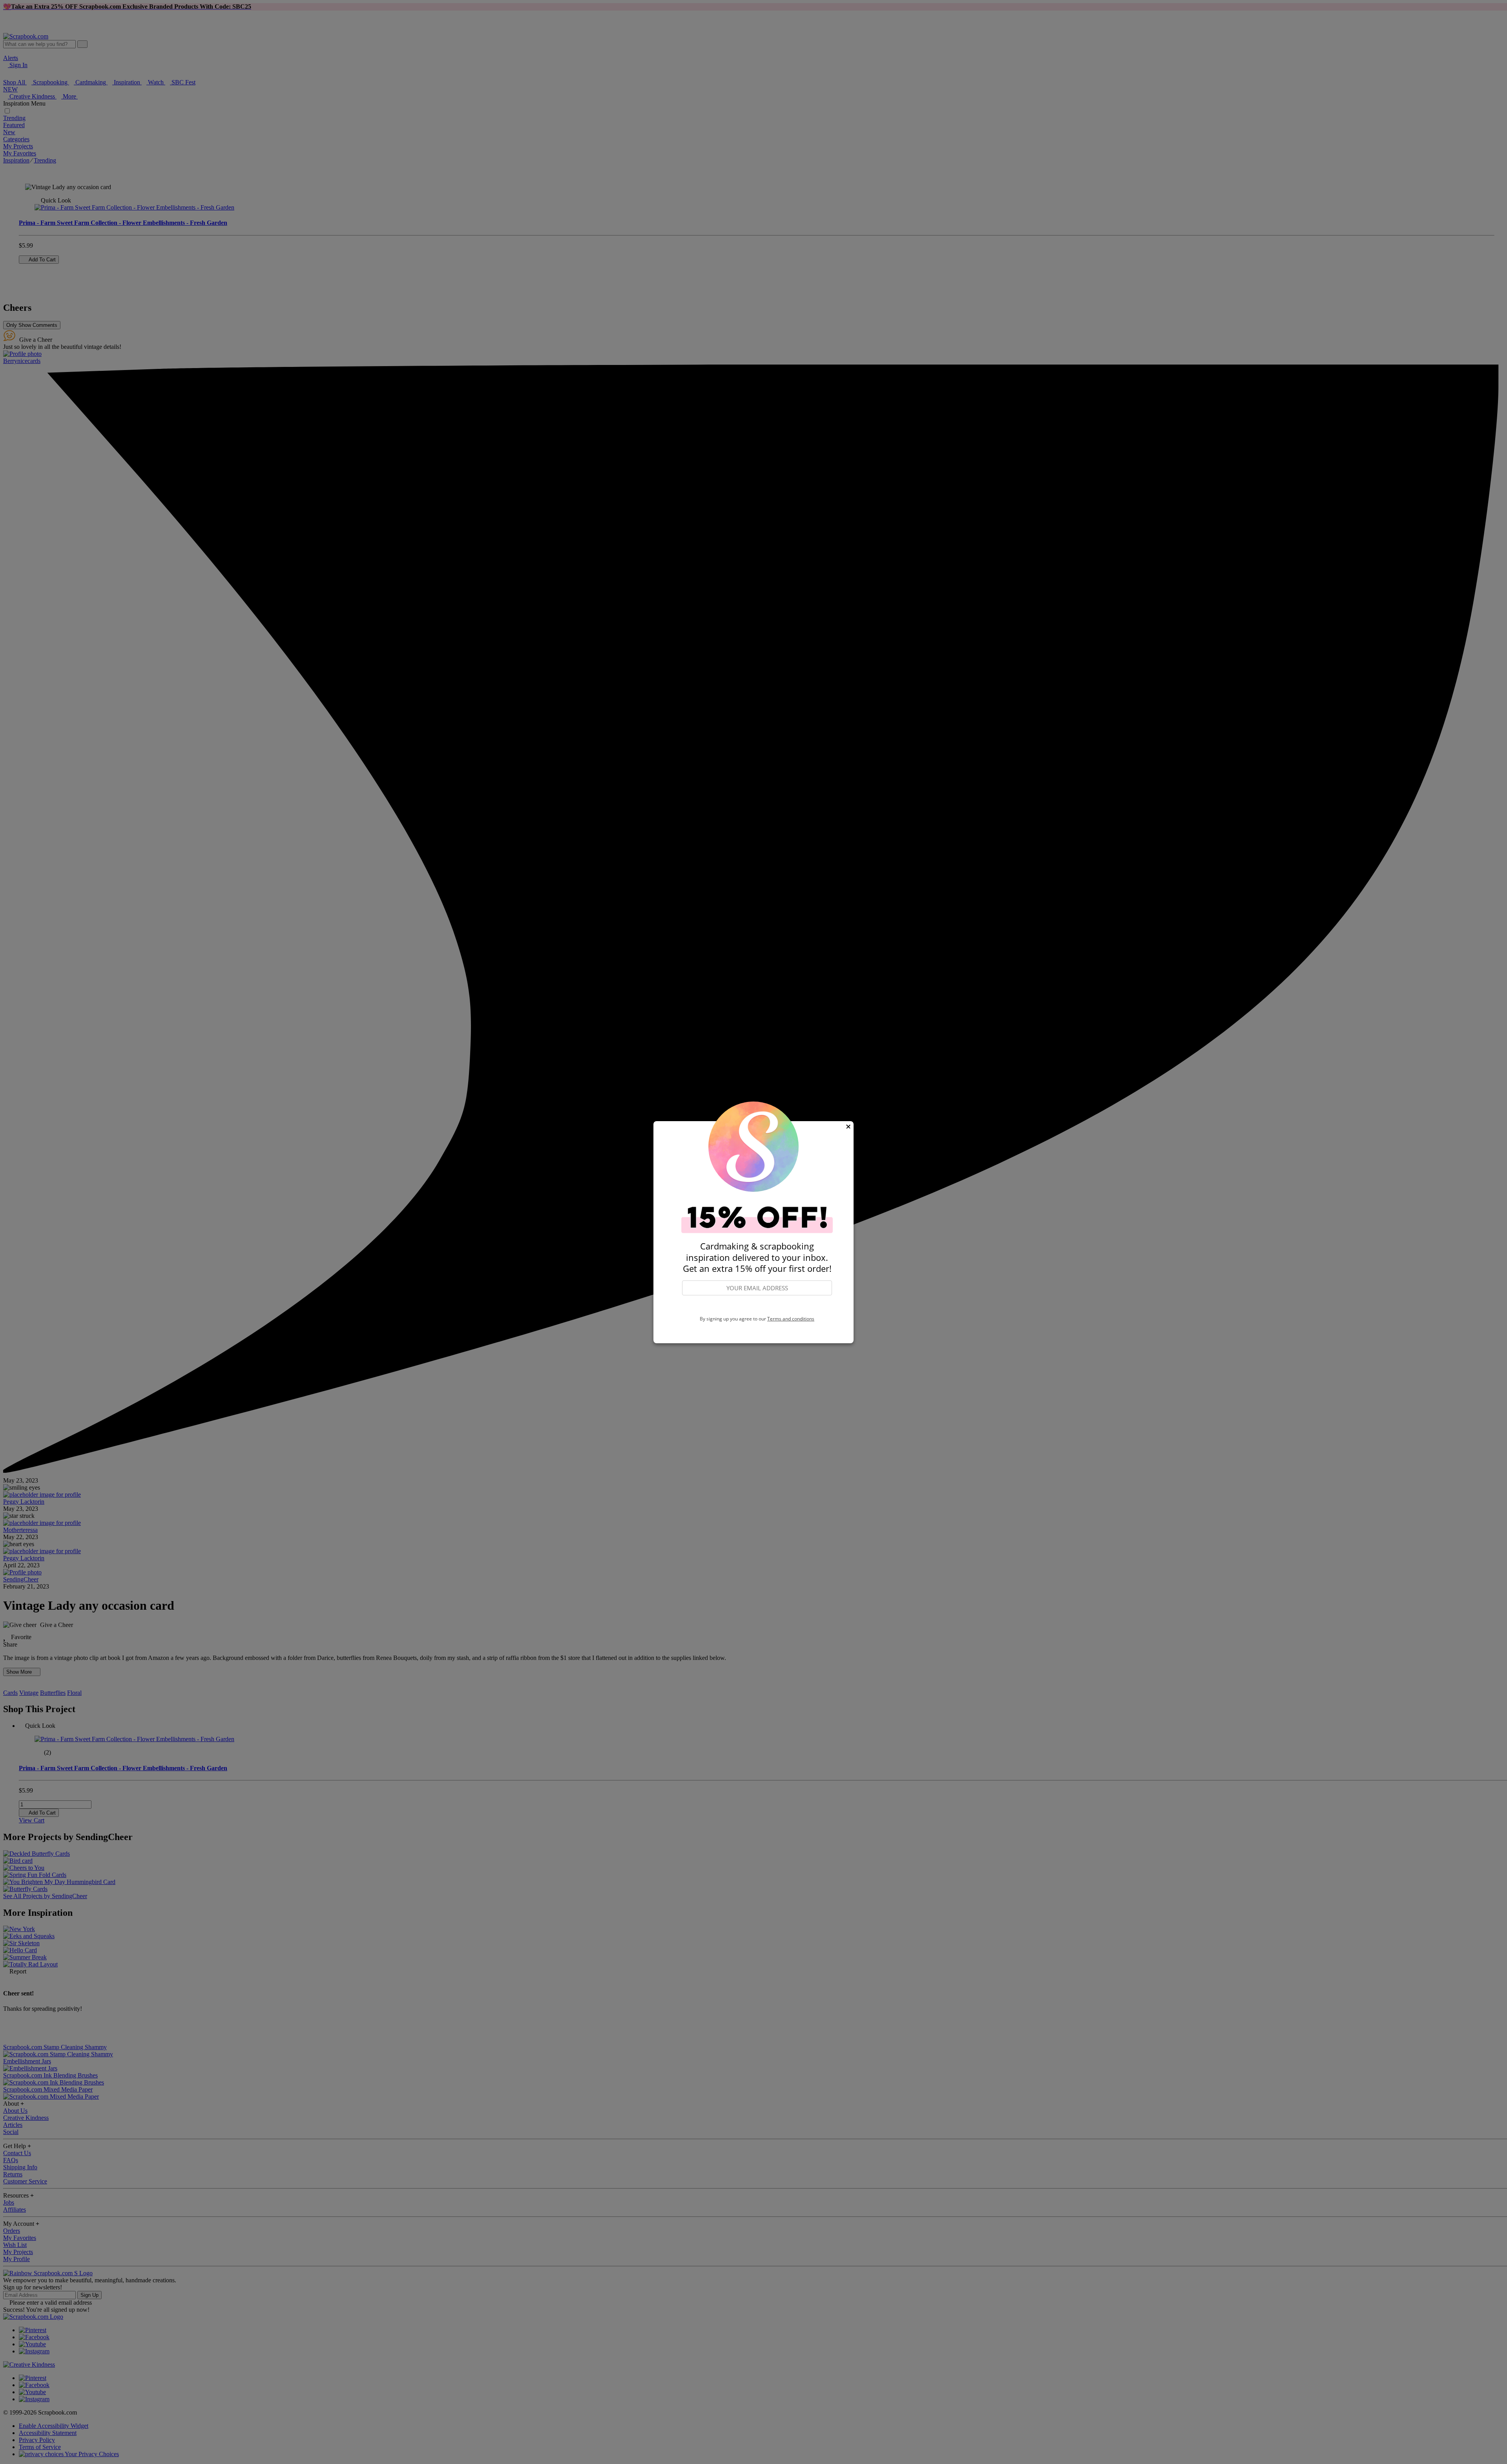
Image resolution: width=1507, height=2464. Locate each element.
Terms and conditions (791, 1319)
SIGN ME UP (757, 1306)
